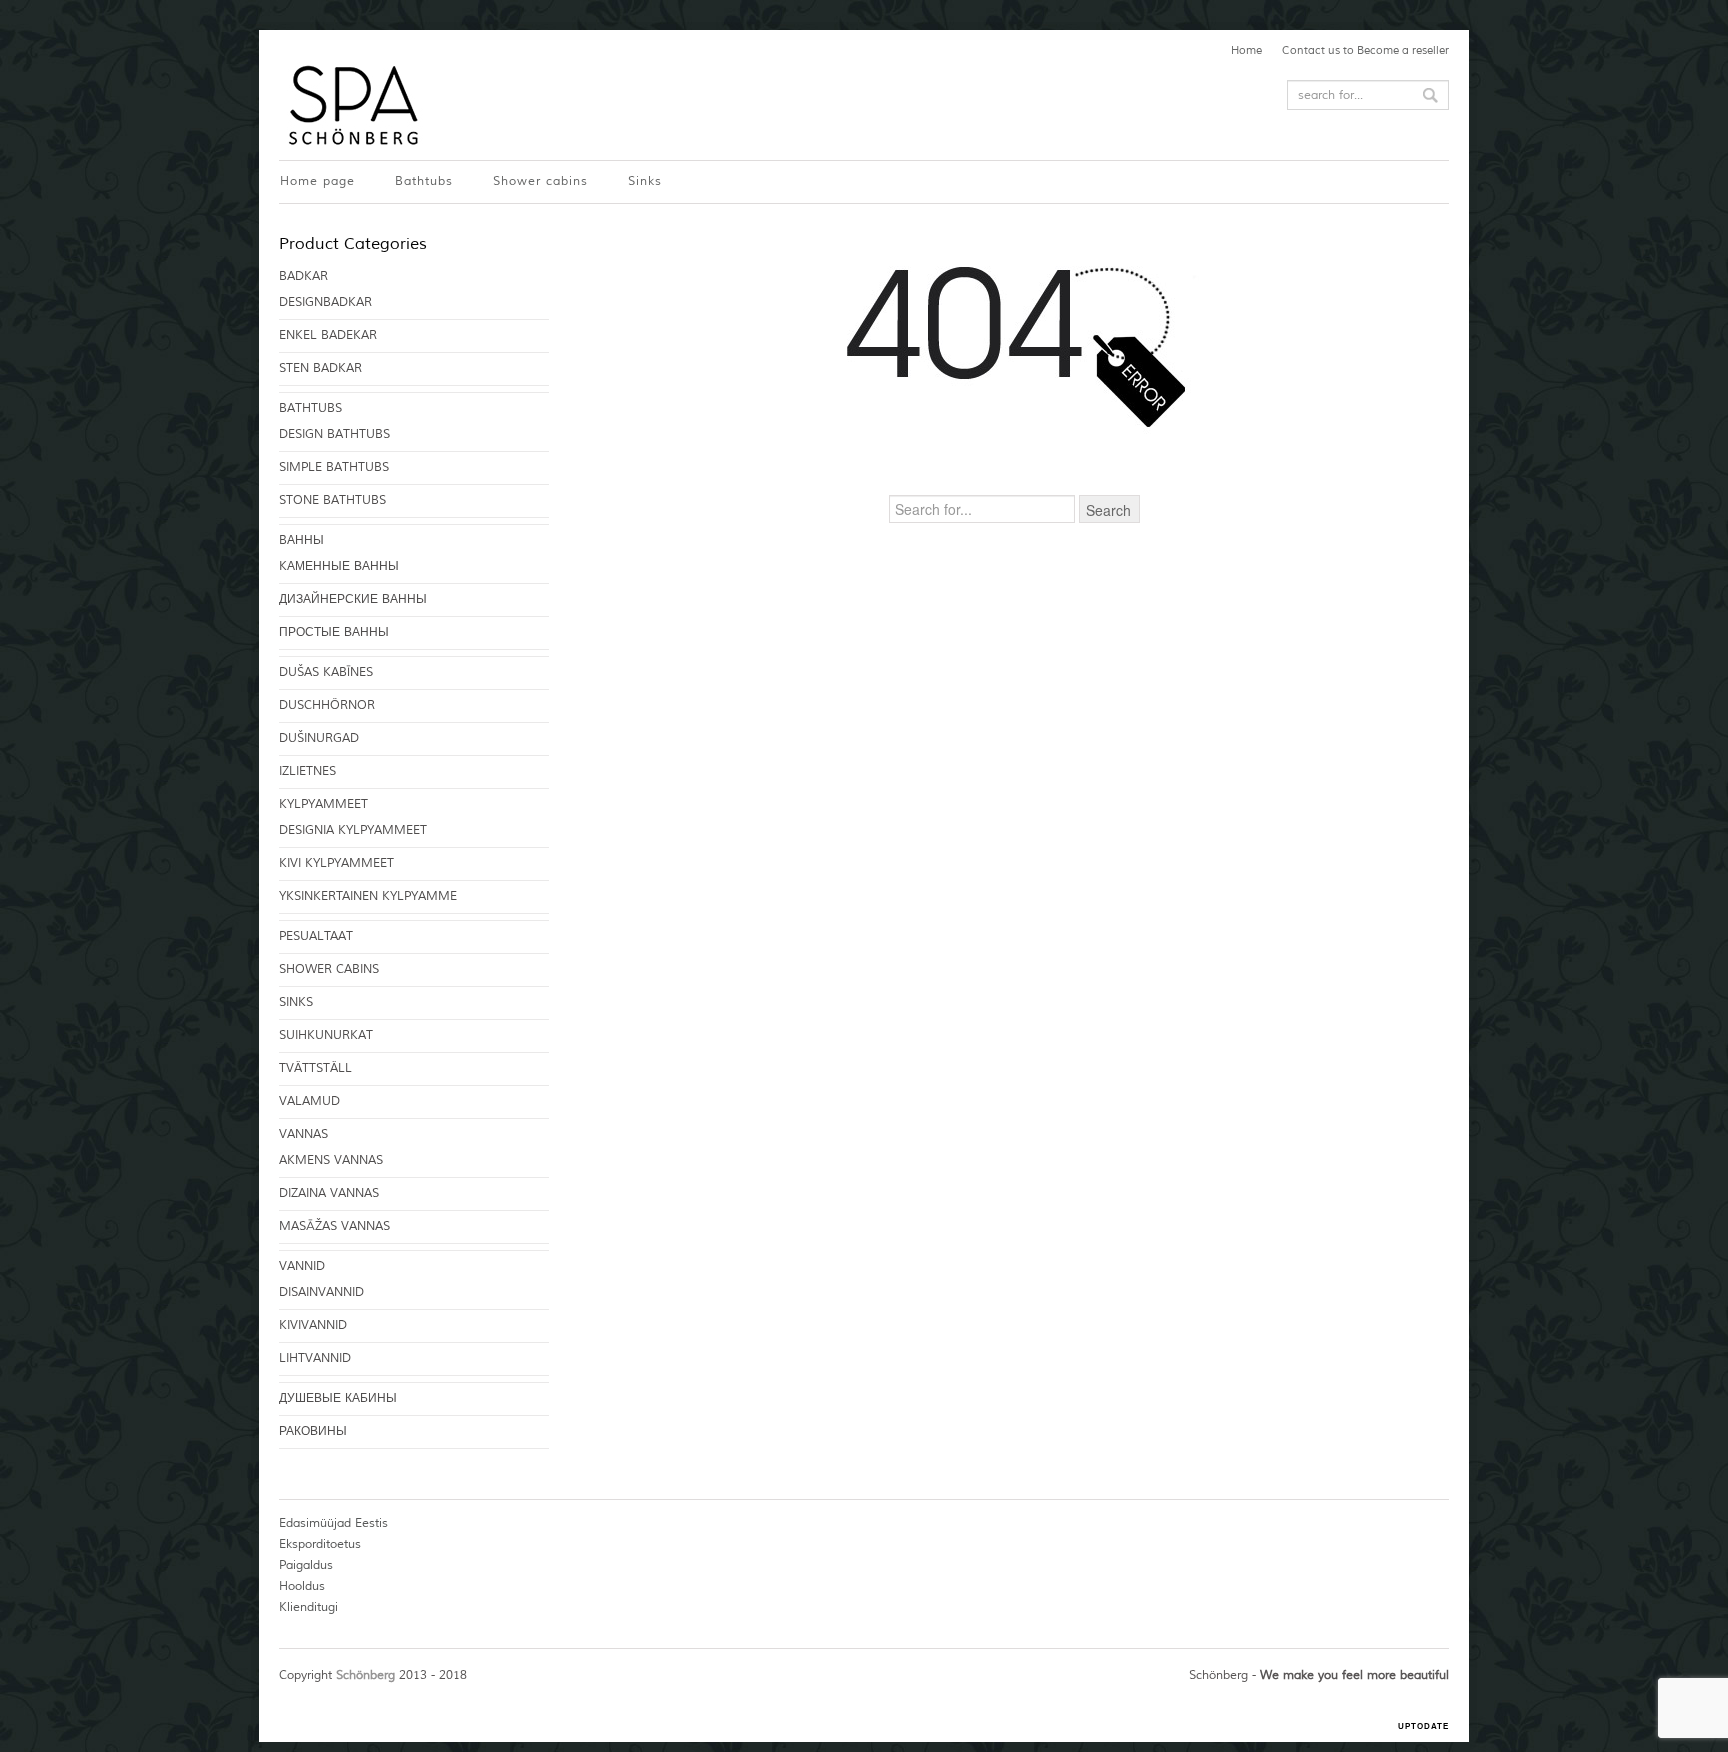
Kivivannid (313, 1325)
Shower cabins (540, 181)
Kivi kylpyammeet (336, 863)
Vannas (303, 1134)
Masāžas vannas (334, 1226)
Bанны (301, 540)
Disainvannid (321, 1292)
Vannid (302, 1266)
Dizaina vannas (329, 1193)
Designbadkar (325, 302)
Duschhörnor (327, 705)
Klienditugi (308, 1607)
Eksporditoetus (320, 1544)
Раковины (313, 1431)
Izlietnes (307, 771)
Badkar (303, 276)
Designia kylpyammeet (353, 830)
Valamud (309, 1101)
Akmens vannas (331, 1160)
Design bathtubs (334, 434)
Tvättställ (315, 1068)
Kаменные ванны (339, 566)
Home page (317, 181)
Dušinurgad (319, 738)
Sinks (645, 181)
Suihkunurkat (326, 1035)
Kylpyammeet (323, 804)
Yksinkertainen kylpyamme (368, 896)
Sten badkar (320, 368)
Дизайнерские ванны (353, 599)
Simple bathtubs (334, 467)
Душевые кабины (338, 1398)
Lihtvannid (315, 1358)
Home (1246, 50)
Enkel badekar (328, 335)
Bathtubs (424, 181)
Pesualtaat (316, 936)
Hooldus (302, 1586)
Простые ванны (334, 632)
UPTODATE (1423, 1726)
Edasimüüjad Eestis (333, 1523)
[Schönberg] (351, 105)
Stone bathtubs (332, 500)
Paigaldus (306, 1565)
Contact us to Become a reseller (1365, 50)
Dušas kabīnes (326, 672)
